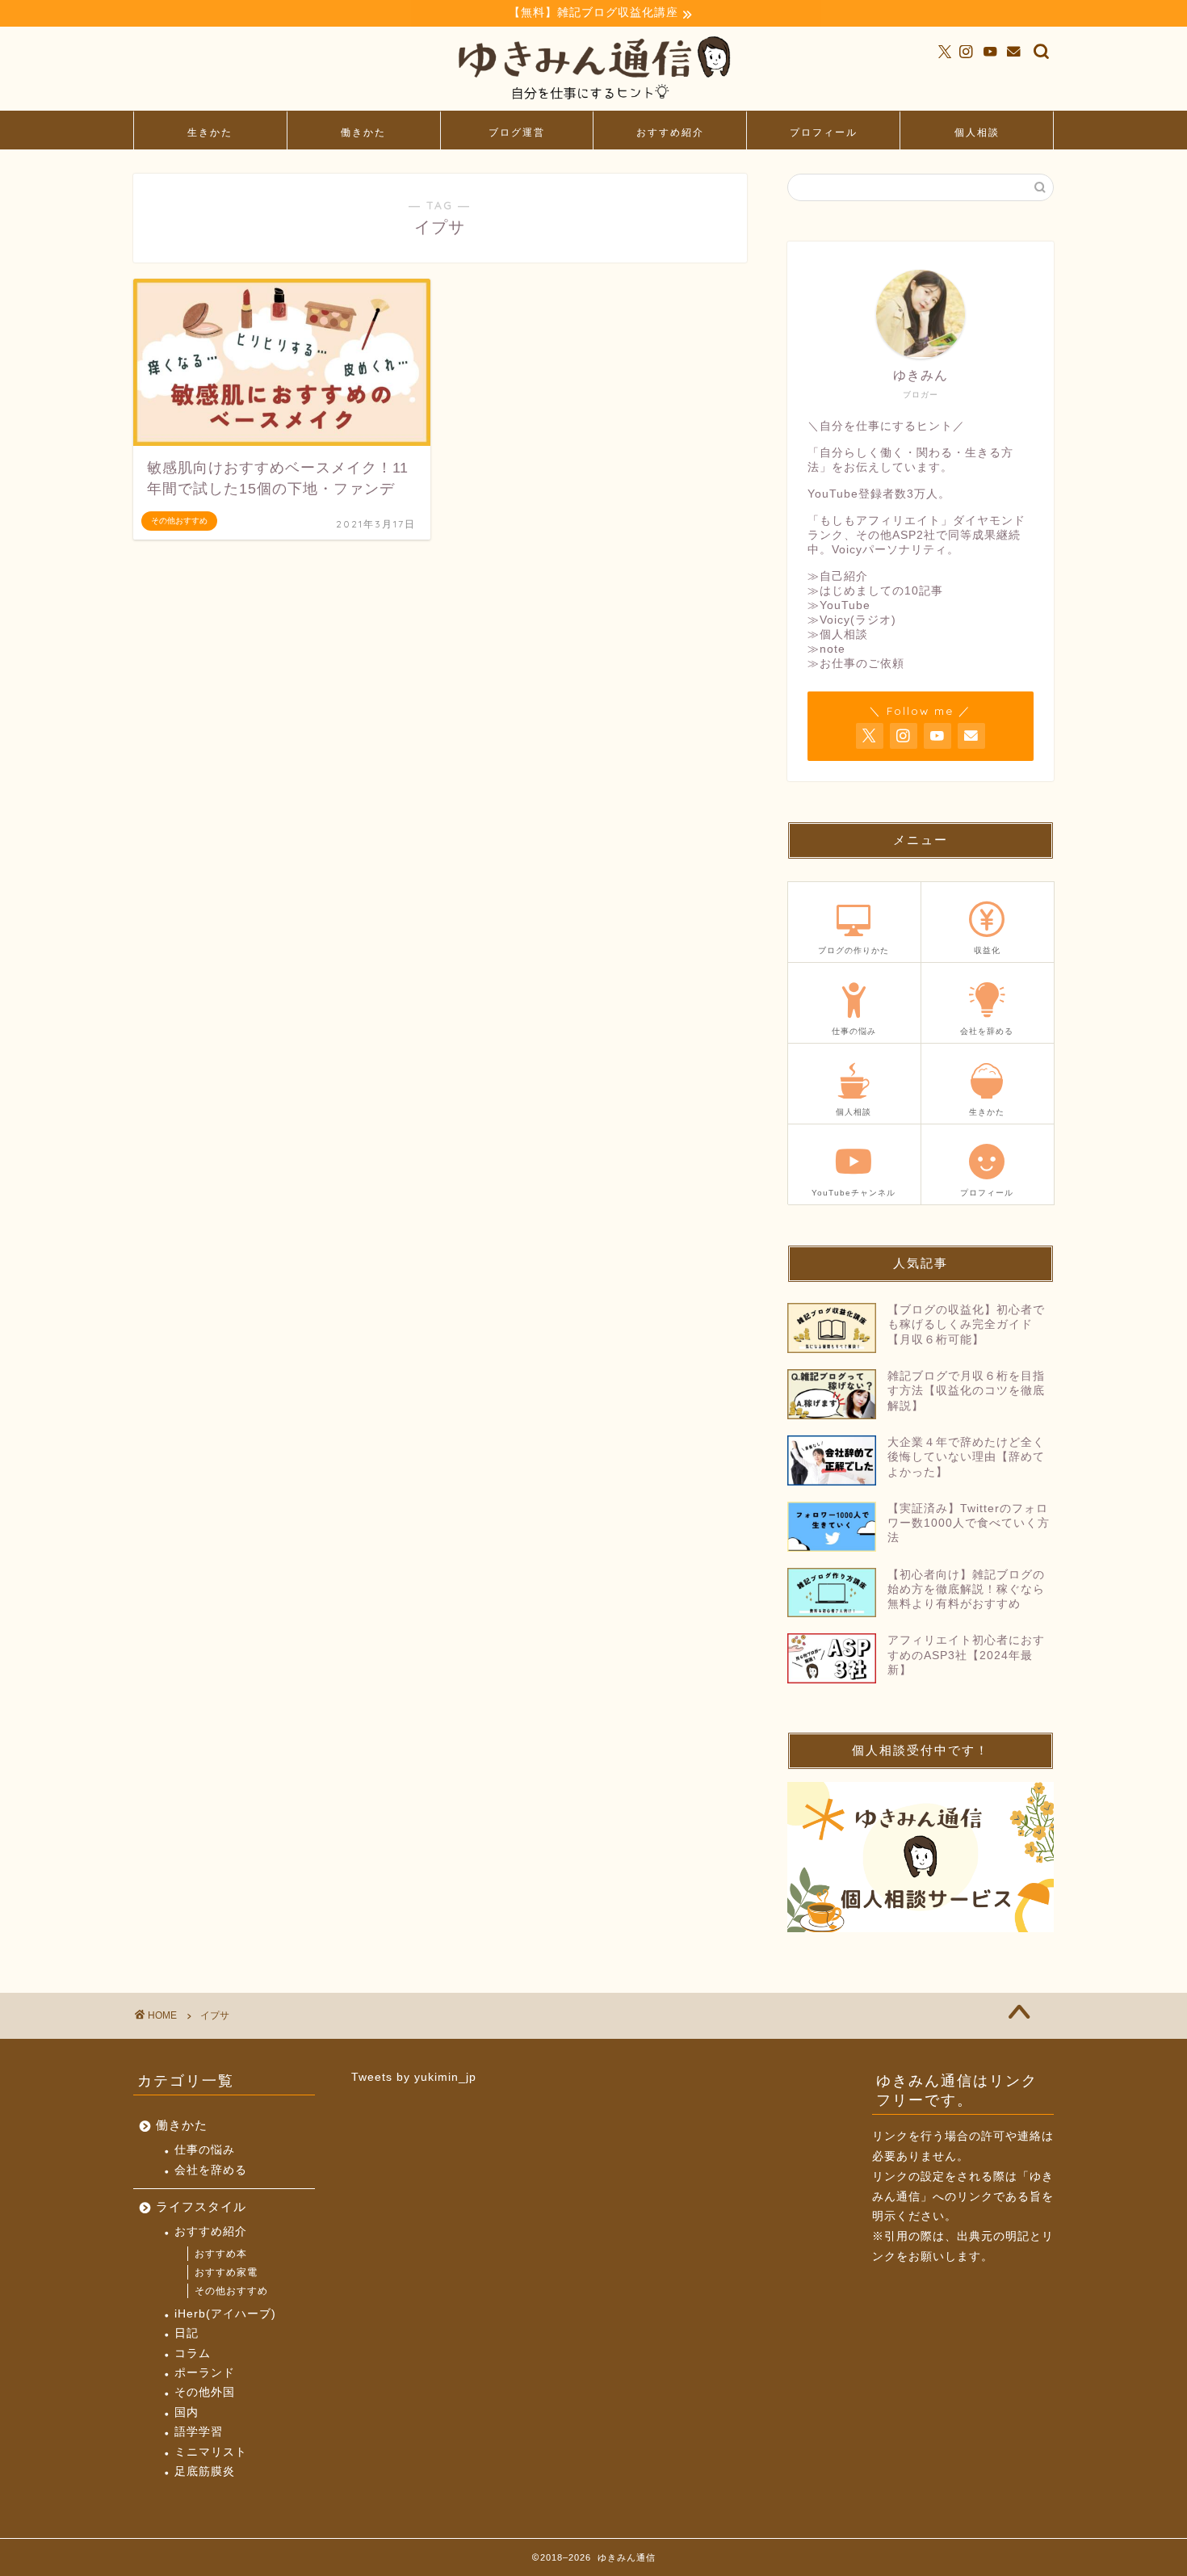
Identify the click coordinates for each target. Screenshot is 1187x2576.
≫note (826, 649)
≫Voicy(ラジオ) (852, 620)
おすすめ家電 (226, 2272)
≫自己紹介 (838, 576)
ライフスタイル (201, 2206)
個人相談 (977, 132)
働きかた (363, 132)
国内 (187, 2412)
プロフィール (824, 132)
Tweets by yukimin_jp (414, 2077)
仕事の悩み (205, 2150)
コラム (193, 2353)
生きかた (210, 132)
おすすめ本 (221, 2254)
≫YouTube (839, 605)
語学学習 (199, 2432)
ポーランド (205, 2373)
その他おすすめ (231, 2291)
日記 (187, 2333)
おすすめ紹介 (670, 132)
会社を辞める (211, 2170)
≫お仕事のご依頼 (856, 664)
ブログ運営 (517, 132)
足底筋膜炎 (205, 2471)
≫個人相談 (838, 635)
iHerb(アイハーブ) (225, 2314)
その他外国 (205, 2392)
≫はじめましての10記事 (875, 591)
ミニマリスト (211, 2452)
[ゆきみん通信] (593, 103)
